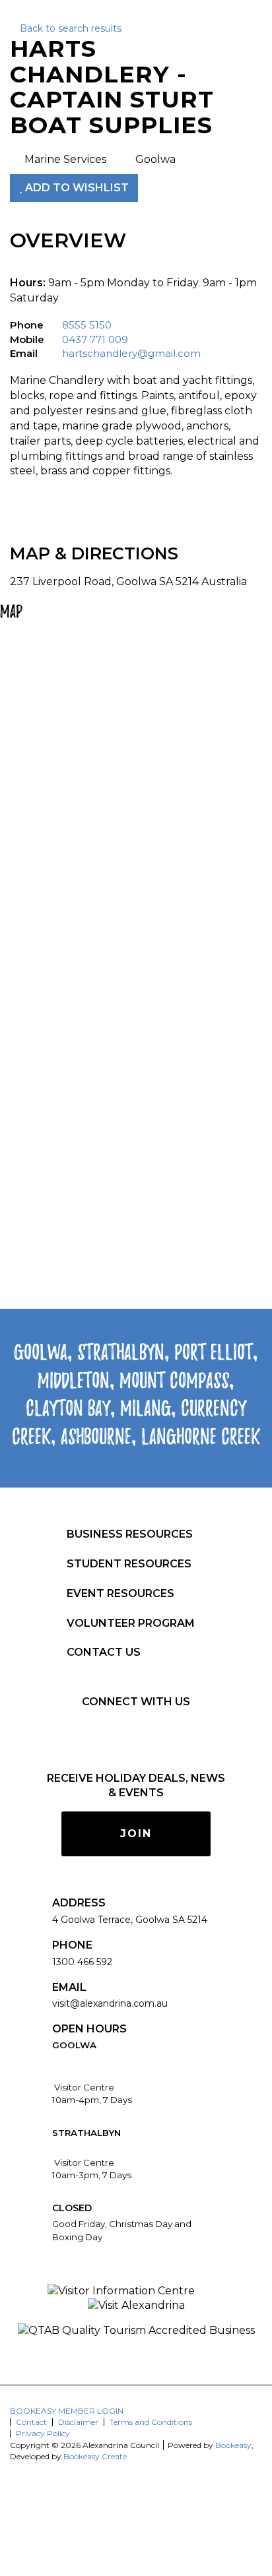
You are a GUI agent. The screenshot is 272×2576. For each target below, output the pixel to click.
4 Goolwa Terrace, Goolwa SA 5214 (130, 1920)
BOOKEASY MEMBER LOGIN (67, 2411)
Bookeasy (233, 2445)
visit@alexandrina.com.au (110, 2003)
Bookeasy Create (95, 2456)
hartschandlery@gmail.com (131, 353)
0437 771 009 (95, 339)
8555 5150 (87, 325)
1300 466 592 (82, 1962)
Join (136, 1834)
